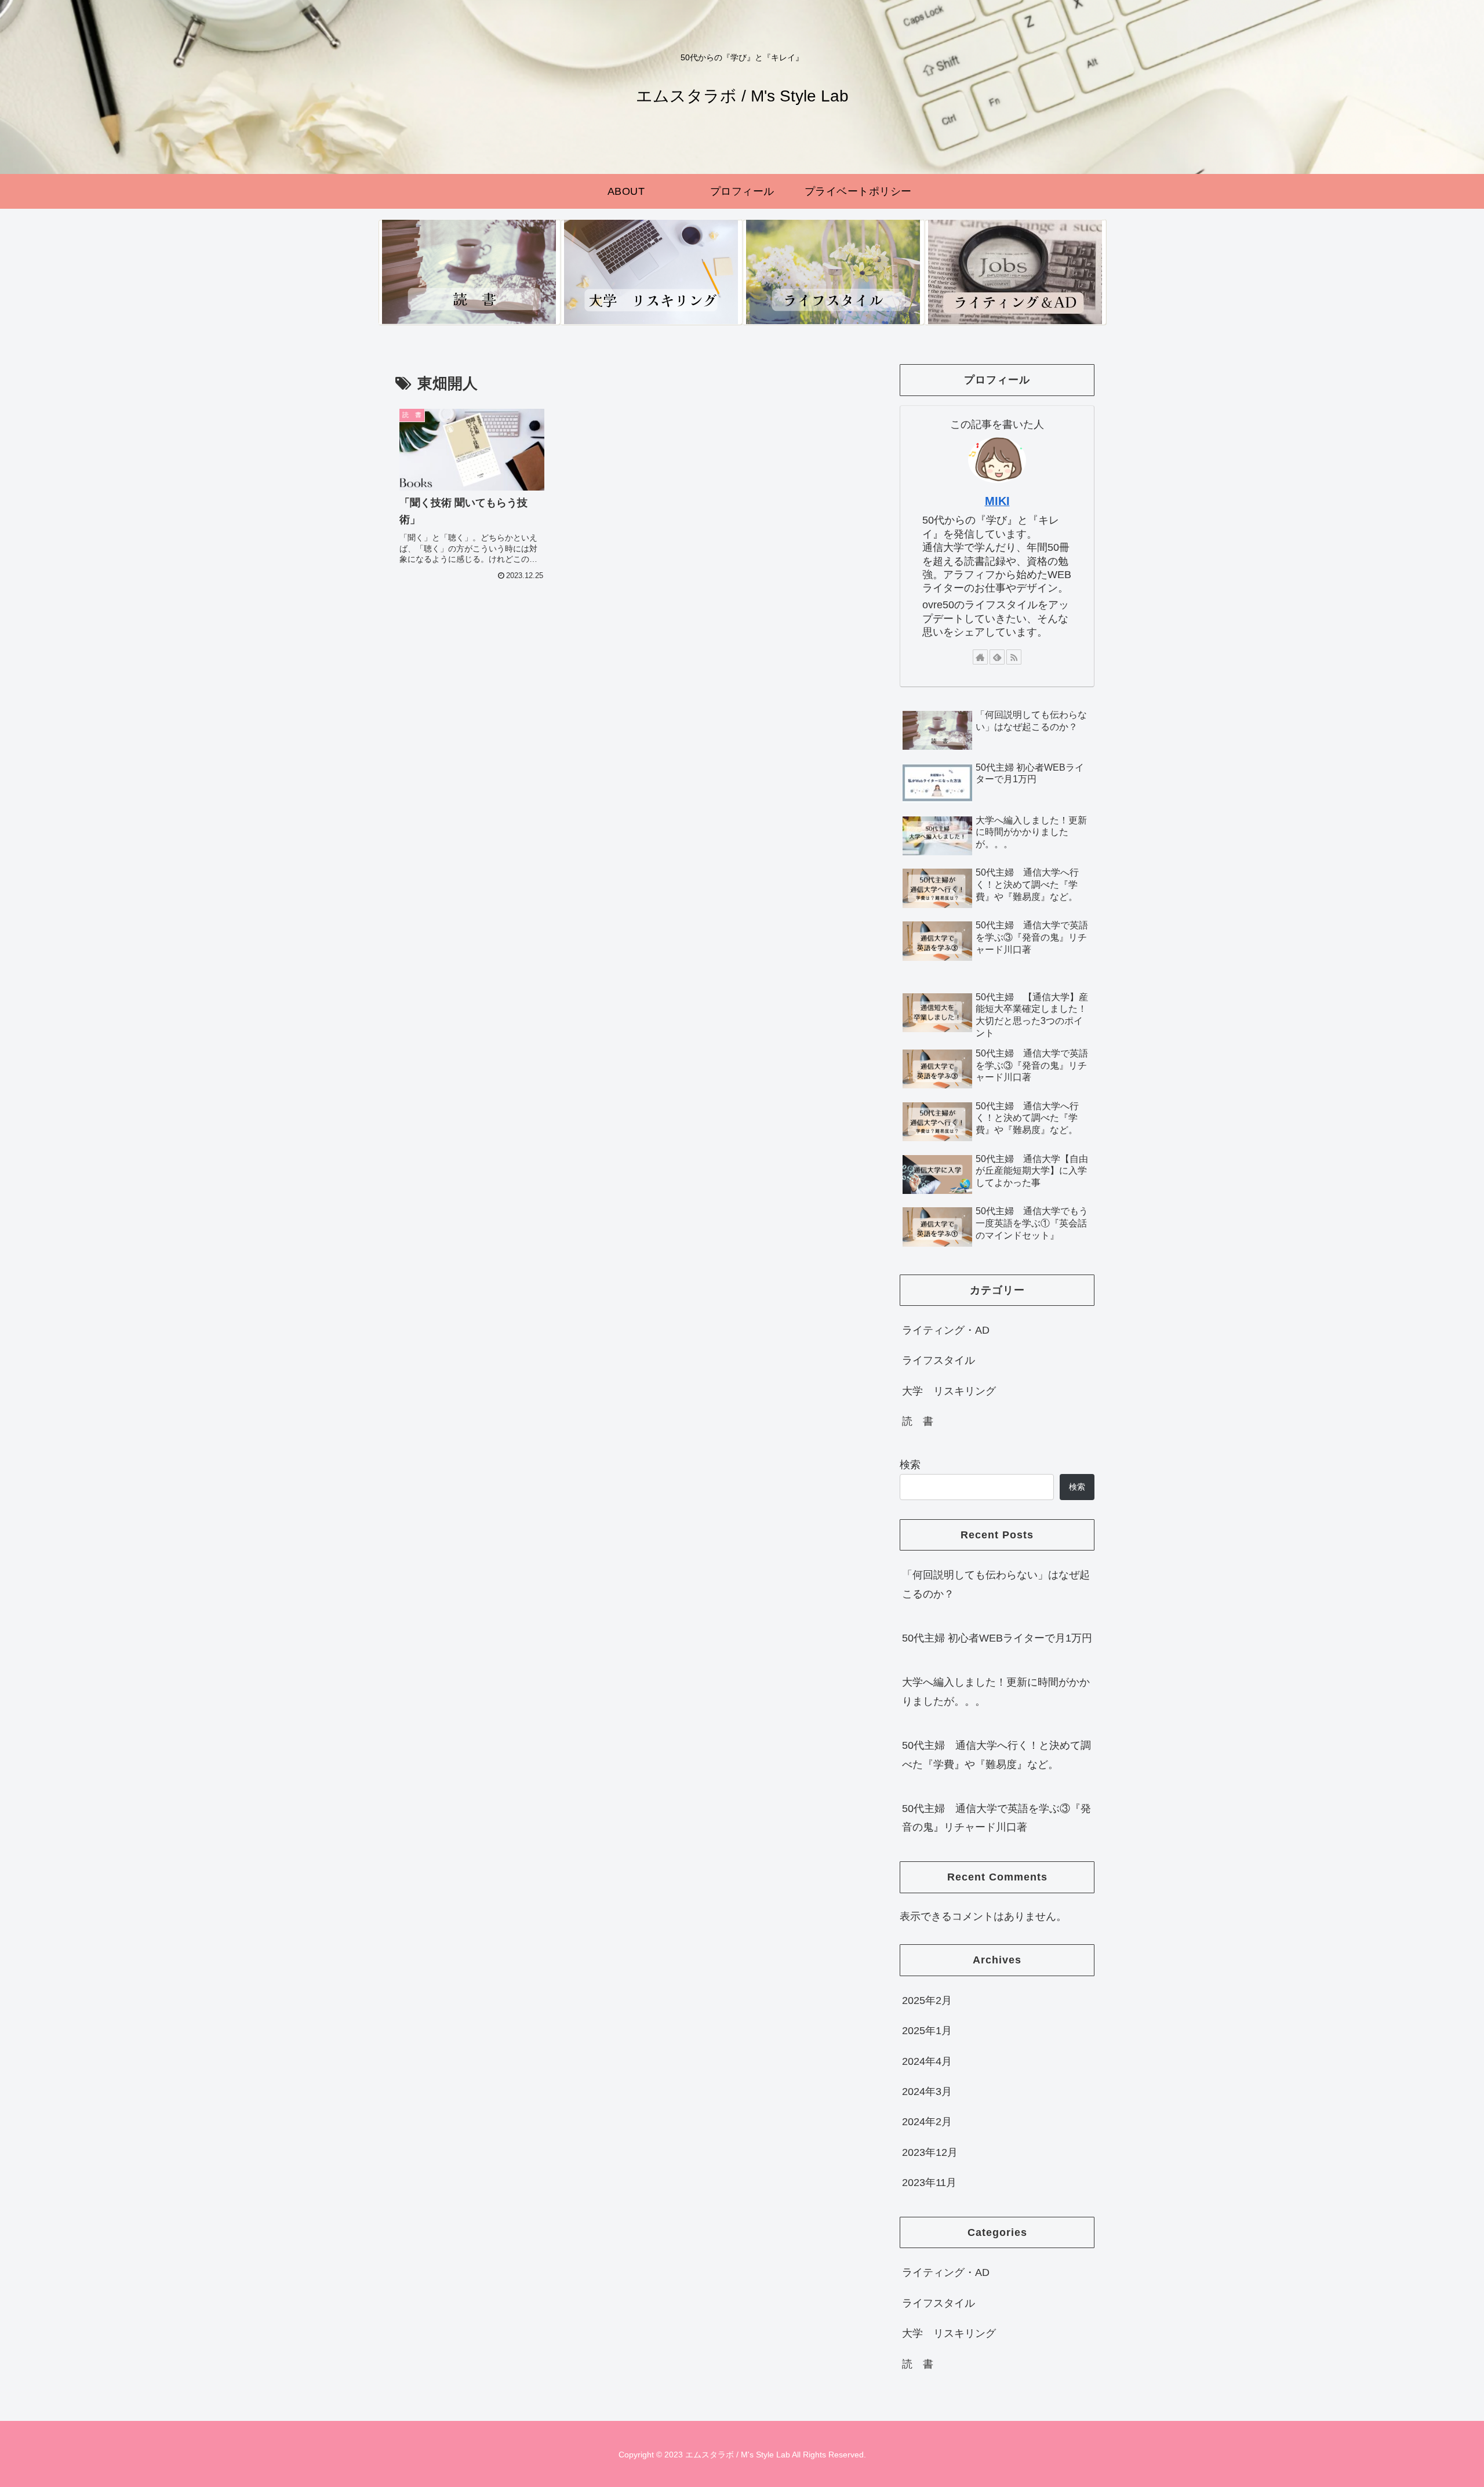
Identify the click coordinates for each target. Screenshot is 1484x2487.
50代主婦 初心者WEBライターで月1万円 (997, 1638)
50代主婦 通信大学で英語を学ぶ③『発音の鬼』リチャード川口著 (996, 1818)
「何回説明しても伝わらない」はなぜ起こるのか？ (996, 1584)
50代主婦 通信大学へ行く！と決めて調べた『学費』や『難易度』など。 (996, 1755)
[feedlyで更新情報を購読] (997, 657)
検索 (910, 1465)
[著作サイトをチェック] (980, 657)
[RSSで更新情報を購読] (1014, 657)
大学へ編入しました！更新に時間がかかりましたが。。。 (996, 1691)
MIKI (997, 501)
